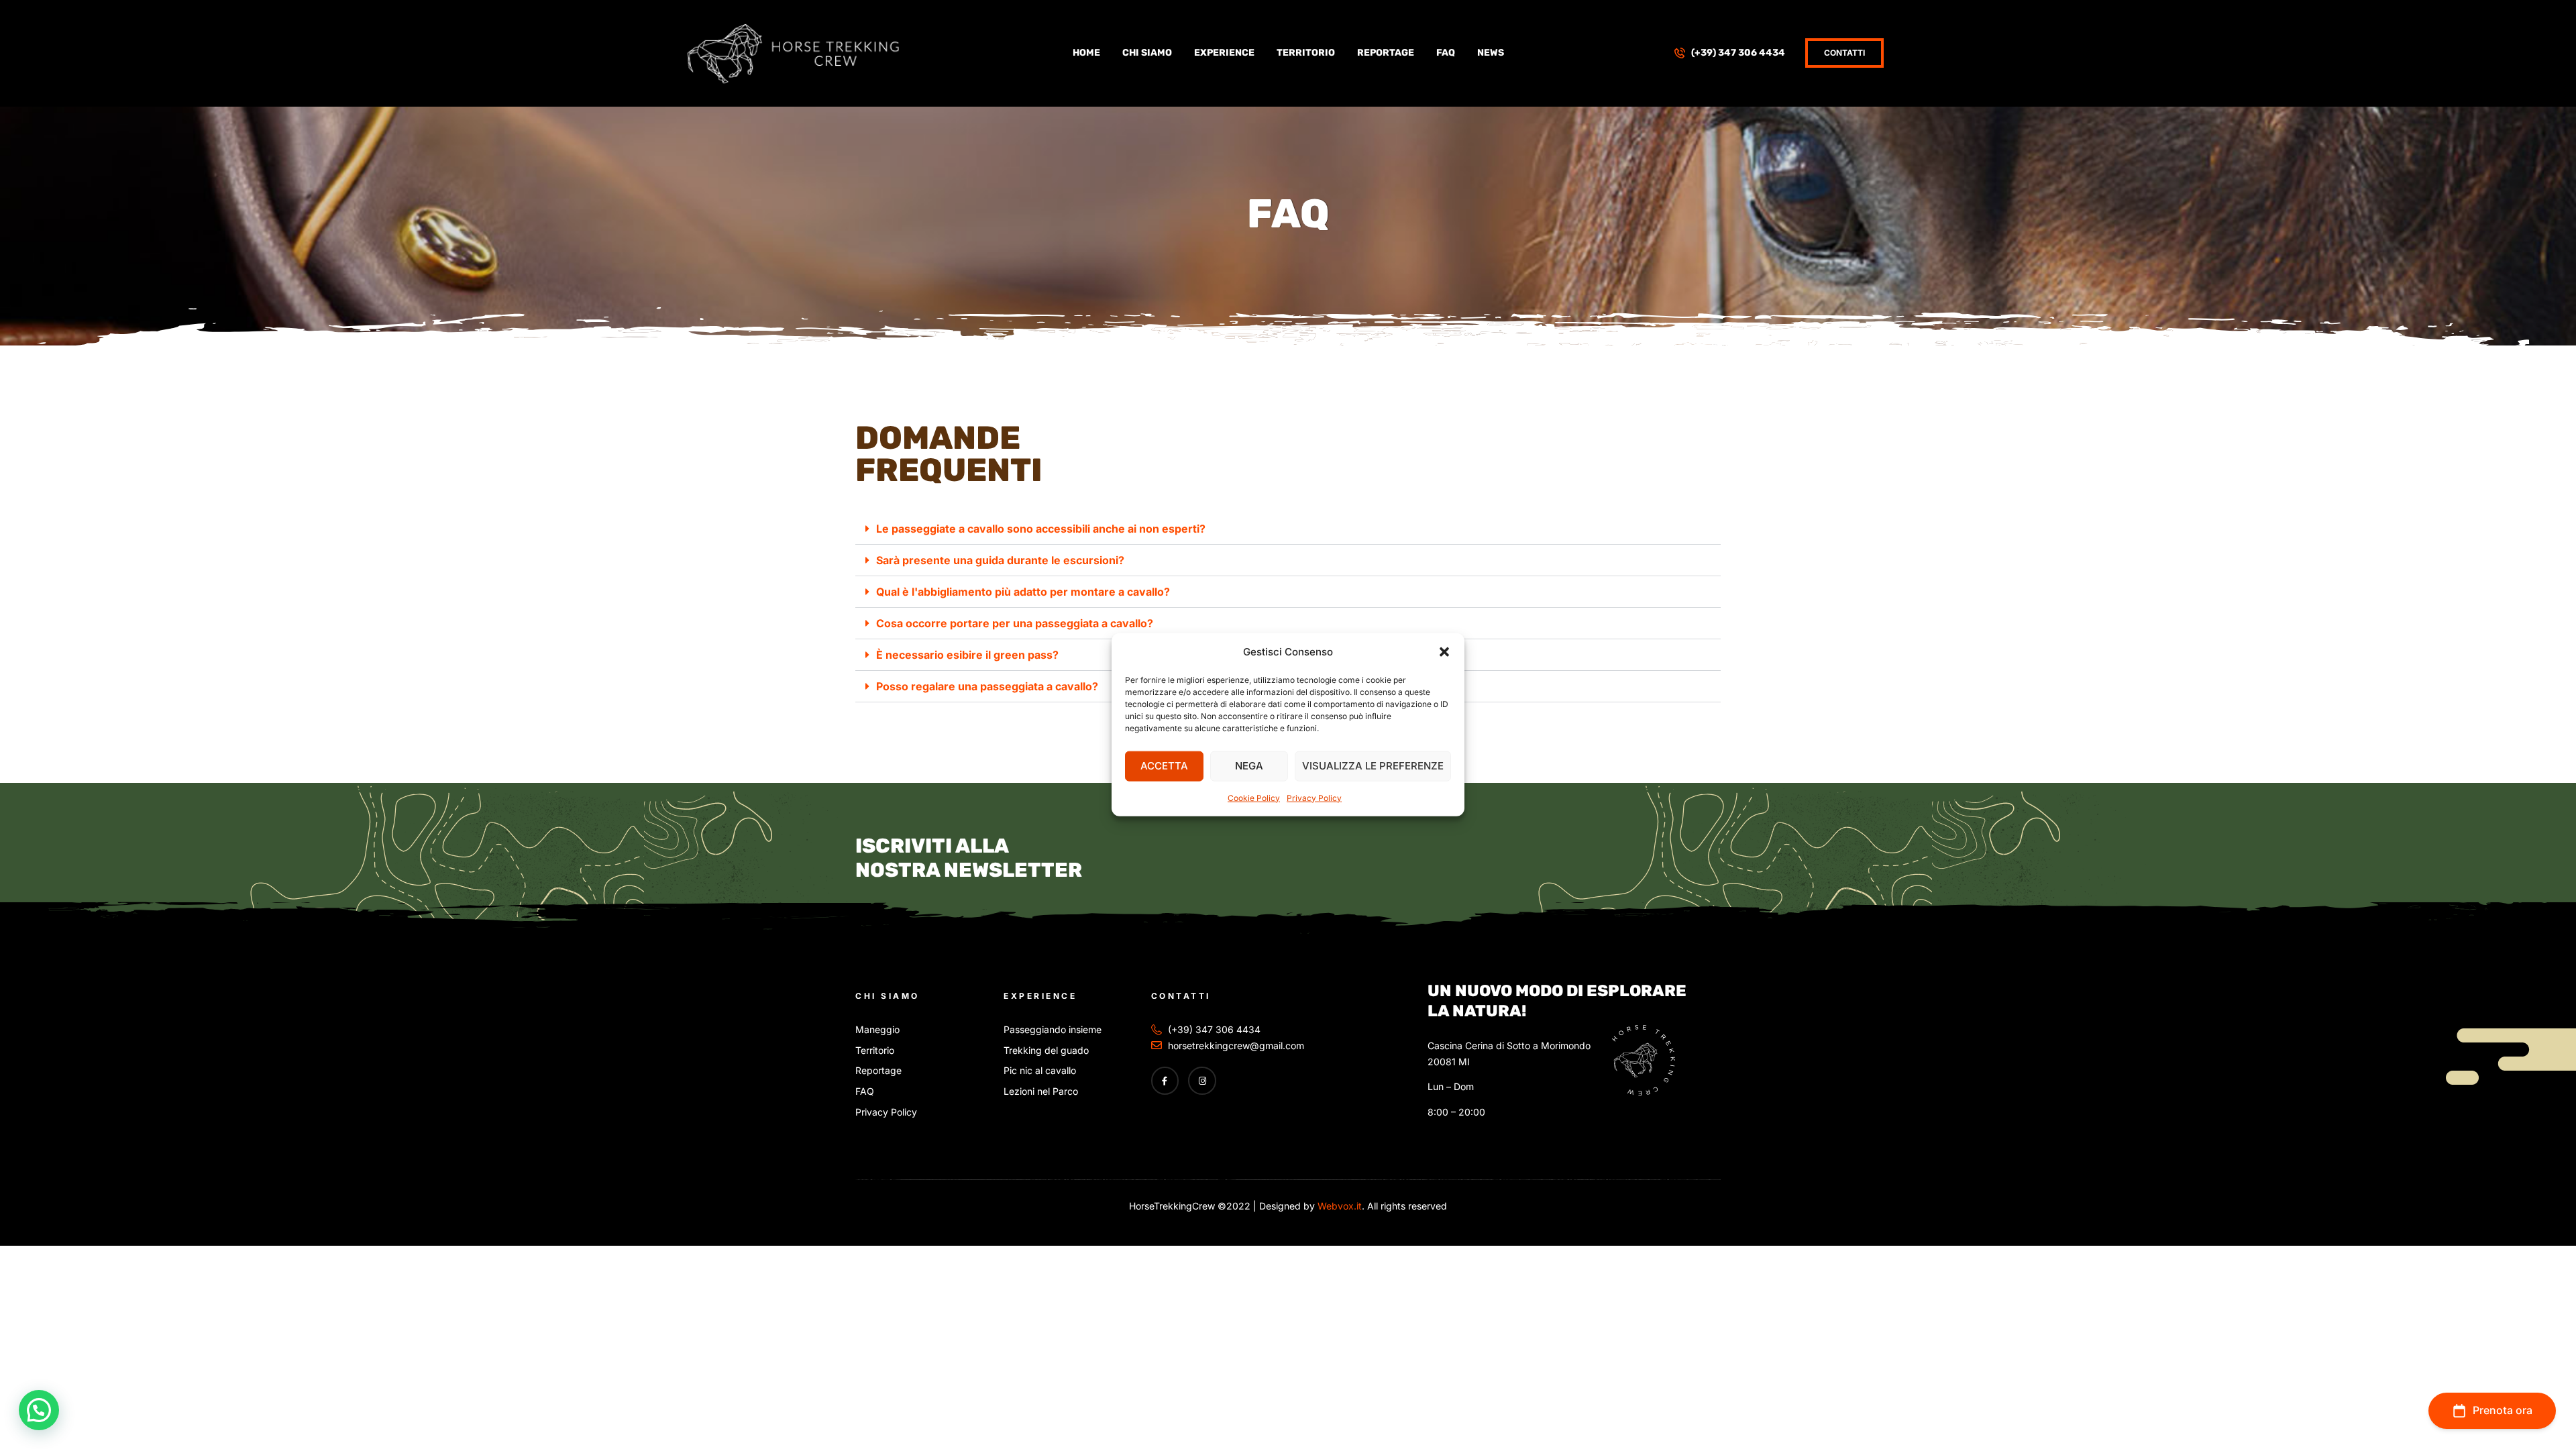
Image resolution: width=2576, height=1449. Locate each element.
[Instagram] (1202, 1081)
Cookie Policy (1254, 797)
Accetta (1164, 766)
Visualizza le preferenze (1373, 766)
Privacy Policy (1314, 797)
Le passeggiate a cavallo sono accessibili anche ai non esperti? (1041, 529)
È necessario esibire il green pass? (967, 655)
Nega (1249, 766)
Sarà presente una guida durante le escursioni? (1000, 560)
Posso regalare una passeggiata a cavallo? (987, 686)
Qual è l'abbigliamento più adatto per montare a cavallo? (1023, 592)
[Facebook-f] (1165, 1081)
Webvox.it (1338, 1206)
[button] (1444, 651)
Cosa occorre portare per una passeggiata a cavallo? (1015, 623)
